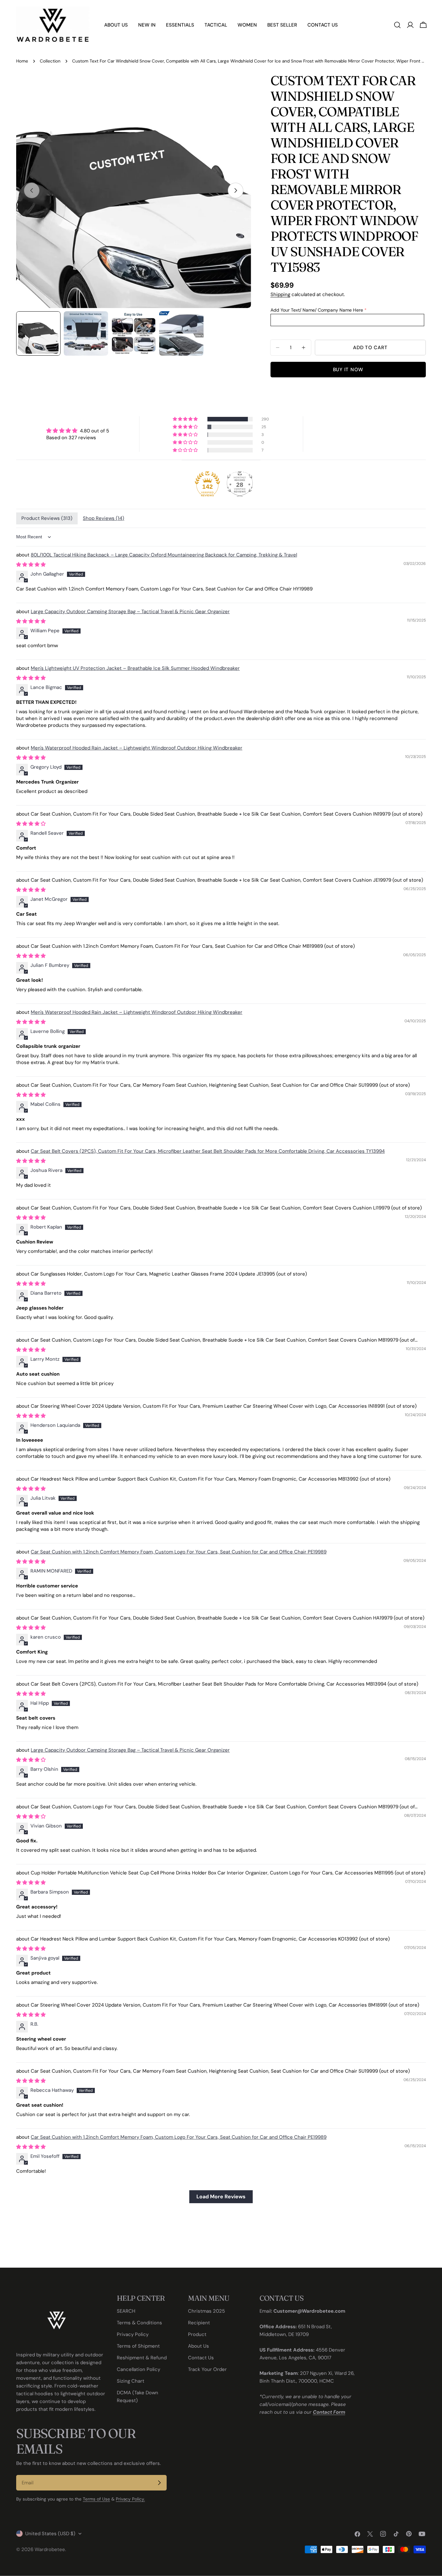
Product (197, 2334)
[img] (78, 431)
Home (22, 61)
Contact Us (201, 2358)
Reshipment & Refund (142, 2358)
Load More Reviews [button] (221, 2197)
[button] (186, 419)
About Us (199, 2346)
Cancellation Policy (138, 2369)
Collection (50, 61)
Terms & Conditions (139, 2323)
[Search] (397, 25)
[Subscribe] (159, 2483)
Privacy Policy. (130, 2499)
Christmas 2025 (206, 2311)
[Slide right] (236, 190)
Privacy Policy (133, 2334)
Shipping (280, 294)
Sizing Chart (131, 2381)
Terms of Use (96, 2499)
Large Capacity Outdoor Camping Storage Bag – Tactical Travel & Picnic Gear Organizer (130, 612)
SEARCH (126, 2311)
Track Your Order (207, 2369)
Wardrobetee (50, 2549)
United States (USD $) (50, 2534)
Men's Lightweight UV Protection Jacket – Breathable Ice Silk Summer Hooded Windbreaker (135, 668)
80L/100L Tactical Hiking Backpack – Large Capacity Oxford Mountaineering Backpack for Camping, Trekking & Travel (164, 555)
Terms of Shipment (138, 2346)
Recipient (199, 2323)
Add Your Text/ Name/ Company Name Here (317, 310)
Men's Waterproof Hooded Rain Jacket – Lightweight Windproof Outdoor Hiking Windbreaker (137, 748)
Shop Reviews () (104, 518)
